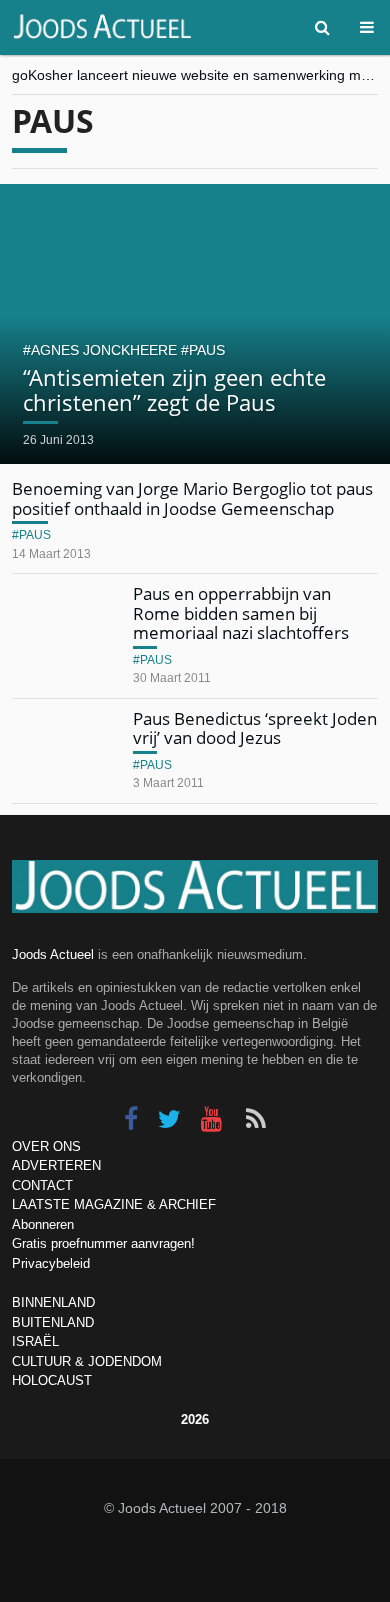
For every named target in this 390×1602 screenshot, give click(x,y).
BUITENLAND (53, 1322)
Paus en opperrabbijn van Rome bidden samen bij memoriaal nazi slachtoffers (241, 613)
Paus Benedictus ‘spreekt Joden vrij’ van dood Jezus (255, 728)
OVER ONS (46, 1146)
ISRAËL (35, 1341)
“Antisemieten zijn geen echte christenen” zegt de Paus (174, 389)
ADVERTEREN (56, 1165)
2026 (195, 1419)
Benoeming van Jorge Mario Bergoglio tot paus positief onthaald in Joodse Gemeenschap (192, 498)
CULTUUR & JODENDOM (87, 1361)
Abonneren (43, 1224)
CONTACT (42, 1185)
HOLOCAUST (52, 1380)
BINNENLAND (53, 1302)
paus (207, 350)
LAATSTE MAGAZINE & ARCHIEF (114, 1204)
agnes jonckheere (104, 350)
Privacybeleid (51, 1263)
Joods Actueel (53, 954)
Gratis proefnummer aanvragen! (103, 1243)
